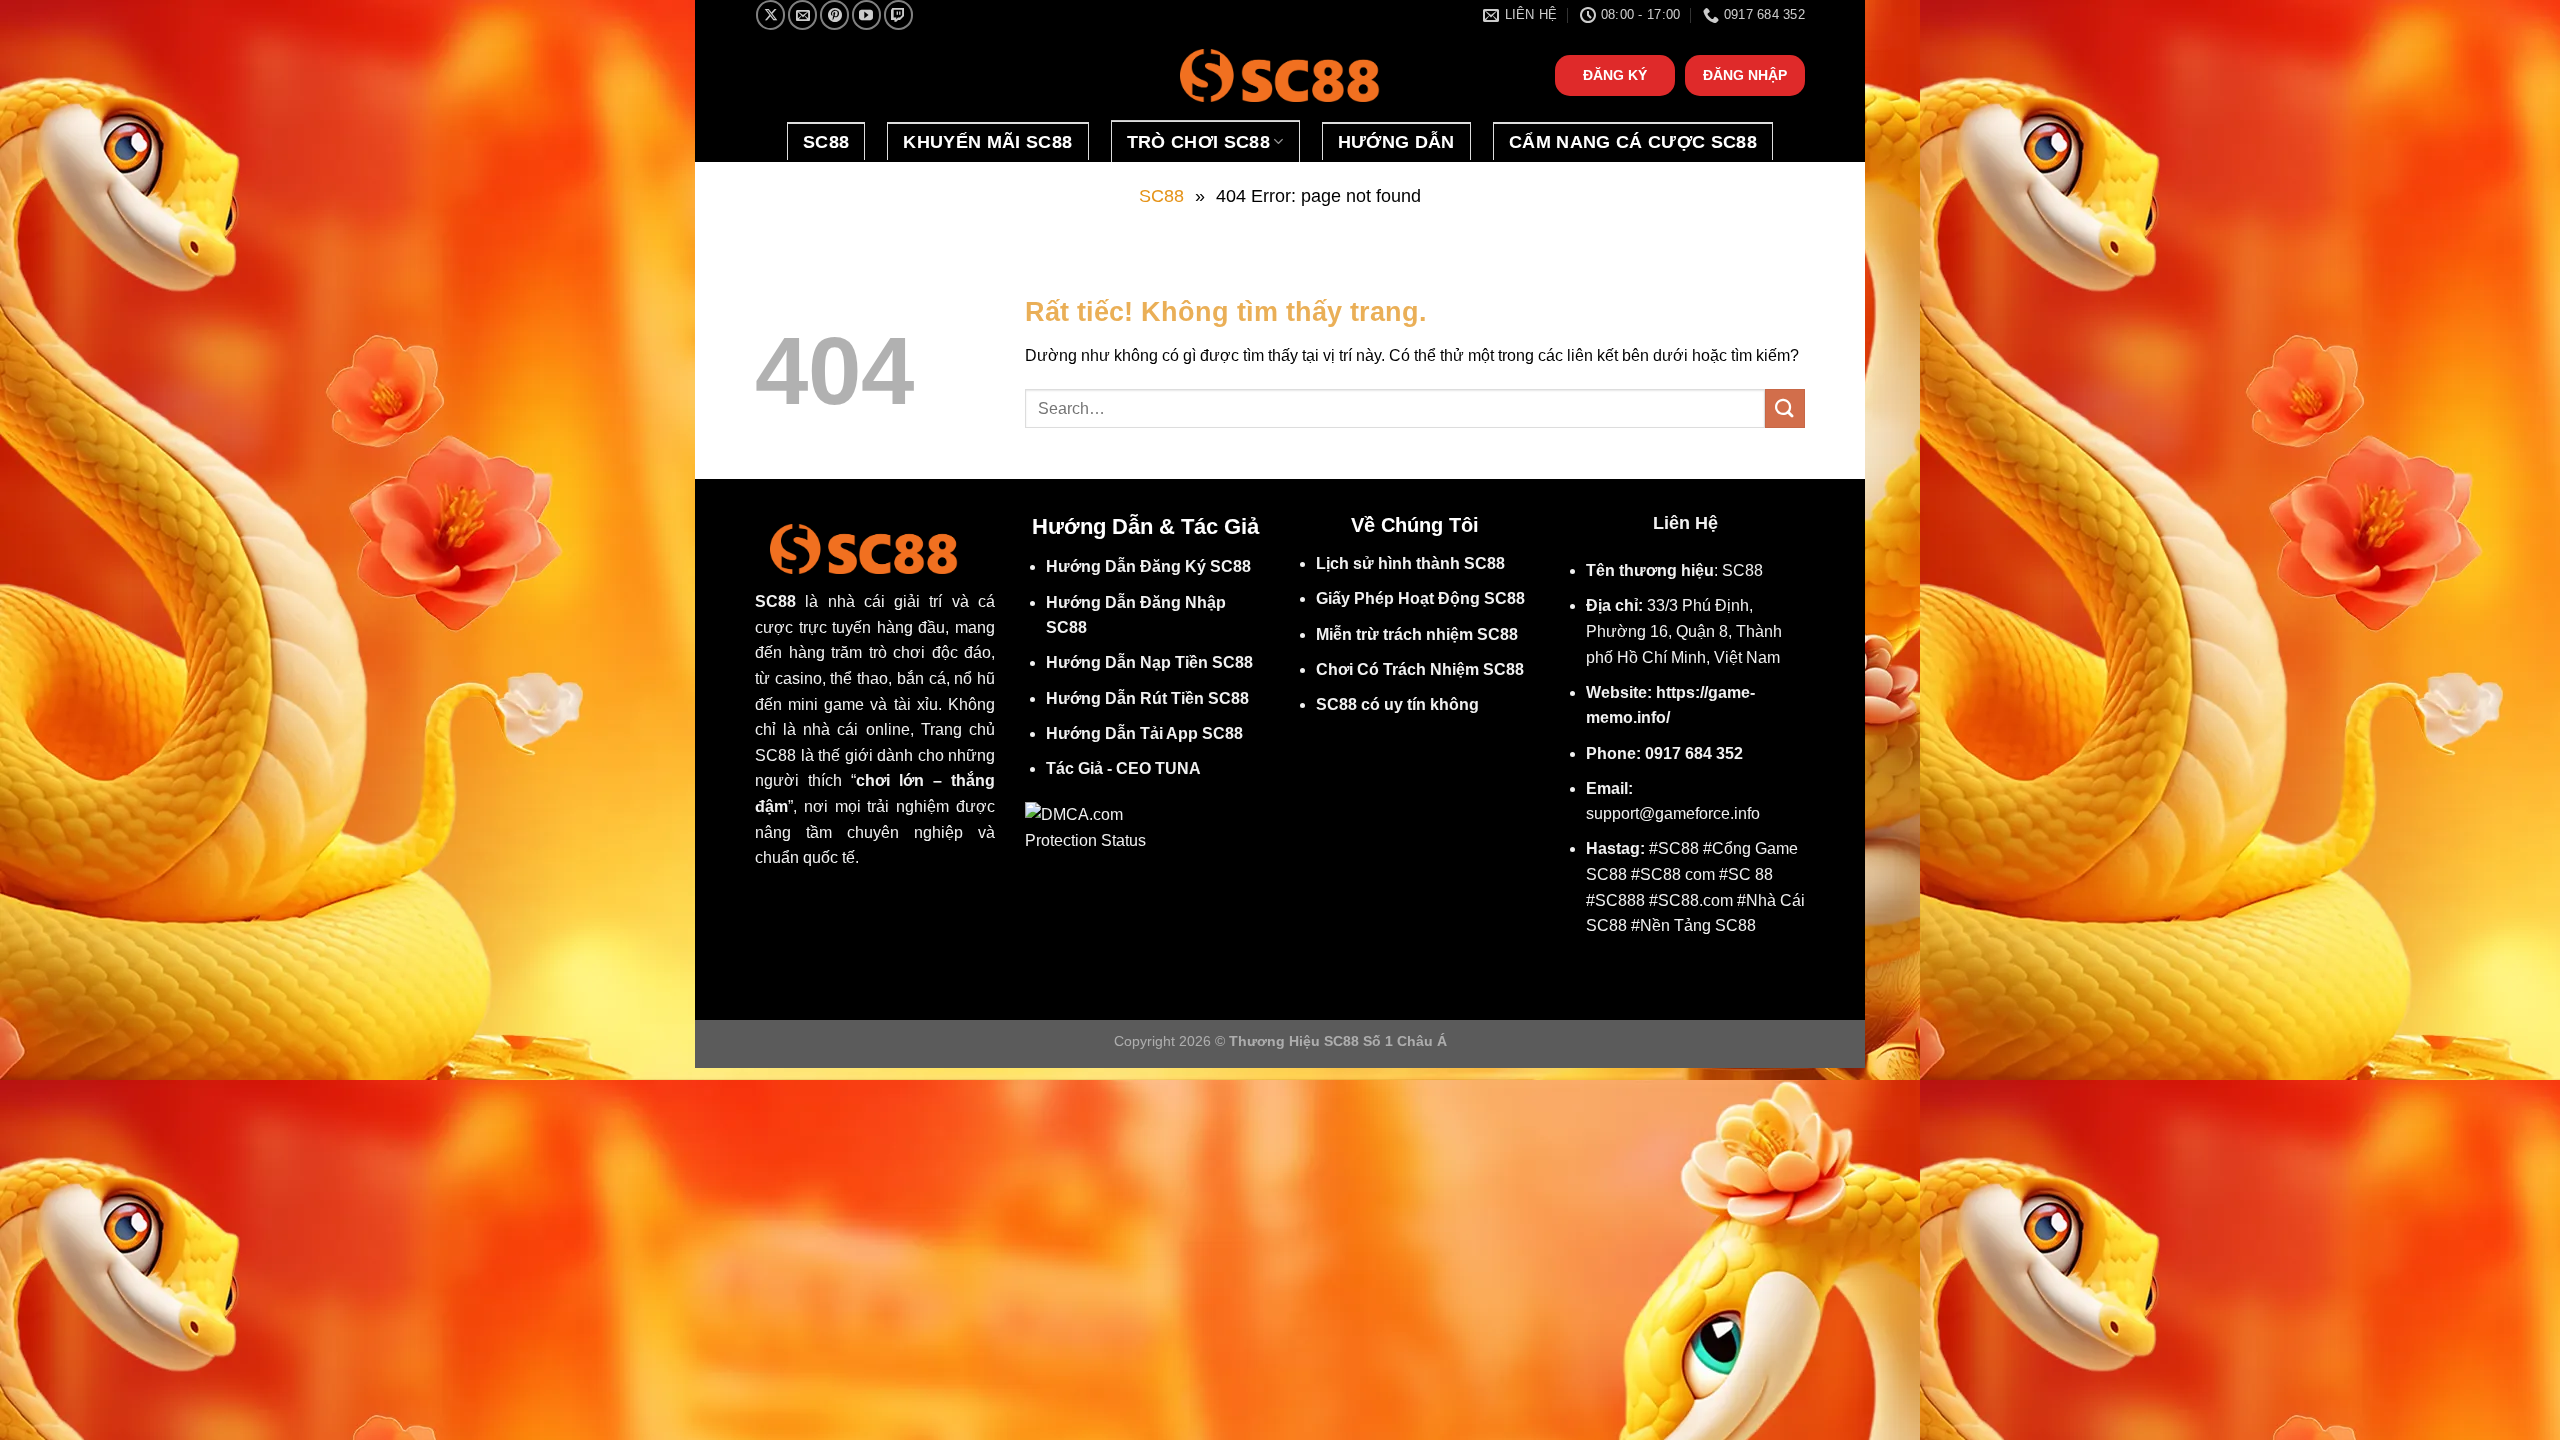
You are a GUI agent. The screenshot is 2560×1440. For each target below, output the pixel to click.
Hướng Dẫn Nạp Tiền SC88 (1149, 662)
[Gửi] (1785, 408)
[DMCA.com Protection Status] (1092, 826)
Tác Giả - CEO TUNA (1123, 768)
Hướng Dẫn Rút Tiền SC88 (1147, 698)
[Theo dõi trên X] (770, 14)
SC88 (826, 142)
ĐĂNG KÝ (1615, 75)
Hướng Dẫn (1396, 142)
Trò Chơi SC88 (1199, 142)
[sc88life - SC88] (1280, 75)
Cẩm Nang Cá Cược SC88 (1633, 142)
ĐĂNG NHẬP (1745, 75)
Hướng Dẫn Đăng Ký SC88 (1148, 566)
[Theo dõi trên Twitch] (898, 14)
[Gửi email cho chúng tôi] (802, 14)
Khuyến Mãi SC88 (987, 142)
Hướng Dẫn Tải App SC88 (1144, 733)
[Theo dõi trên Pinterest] (834, 14)
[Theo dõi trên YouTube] (866, 14)
